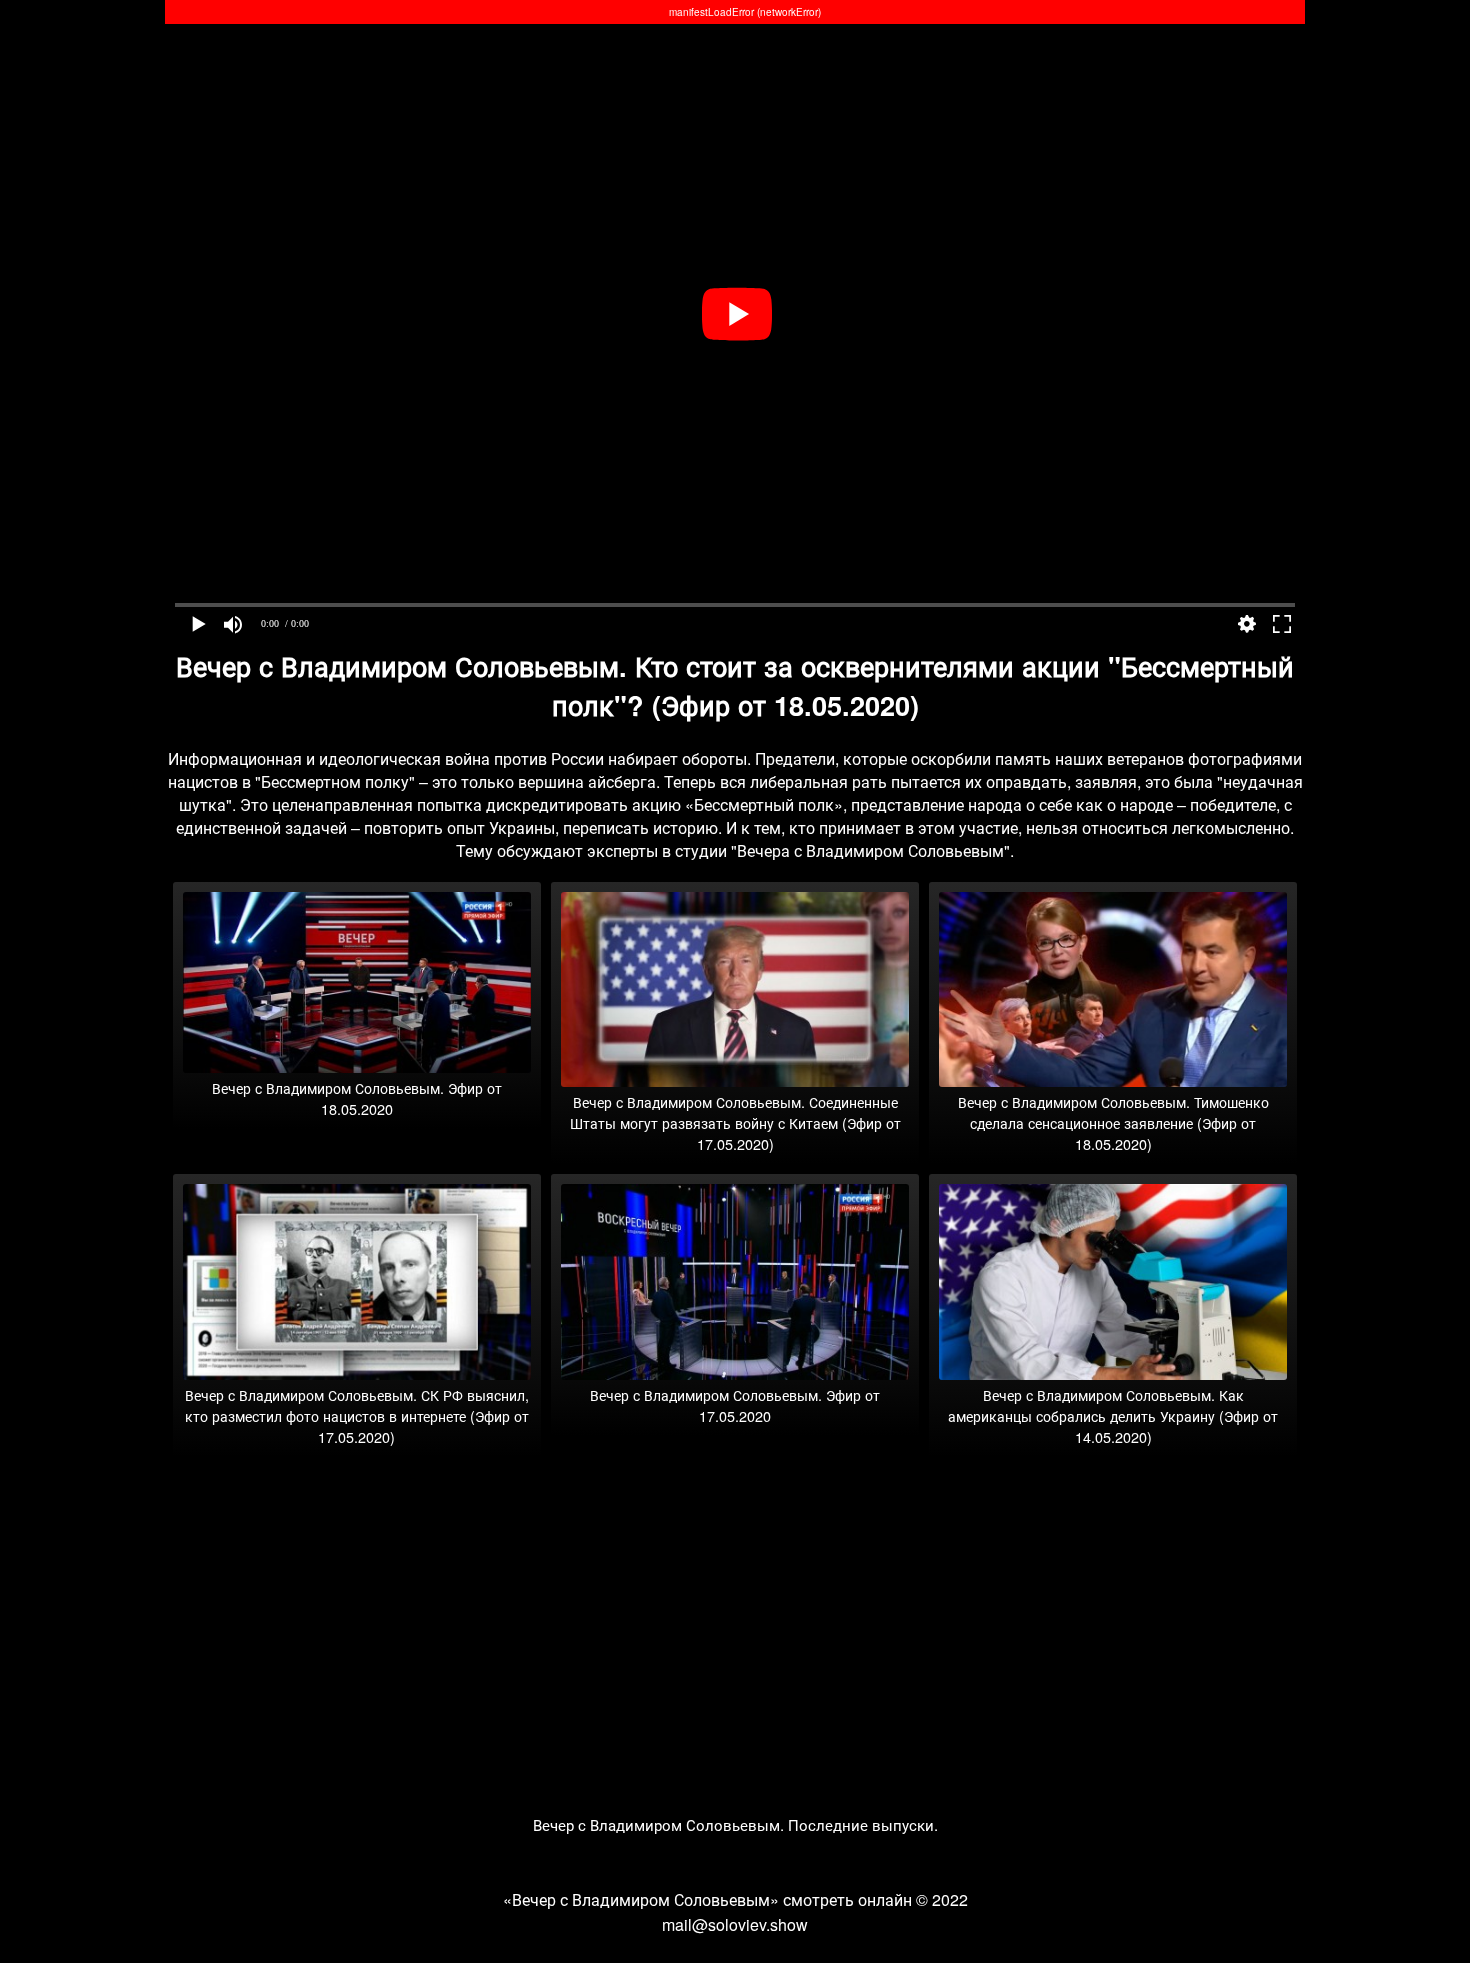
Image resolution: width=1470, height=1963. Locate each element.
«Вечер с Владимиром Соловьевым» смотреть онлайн (707, 1899)
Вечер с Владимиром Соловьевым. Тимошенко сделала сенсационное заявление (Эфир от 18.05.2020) (1113, 1122)
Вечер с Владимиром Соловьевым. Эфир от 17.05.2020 (735, 1405)
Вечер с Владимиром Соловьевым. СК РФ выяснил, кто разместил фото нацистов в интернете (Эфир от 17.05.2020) (357, 1415)
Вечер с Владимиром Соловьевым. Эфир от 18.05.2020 (357, 1098)
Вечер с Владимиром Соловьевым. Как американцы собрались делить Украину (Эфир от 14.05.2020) (1113, 1415)
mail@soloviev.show (735, 1924)
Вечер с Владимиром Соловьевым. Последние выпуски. (735, 1824)
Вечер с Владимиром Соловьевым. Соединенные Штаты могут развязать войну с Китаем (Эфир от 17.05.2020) (735, 1122)
